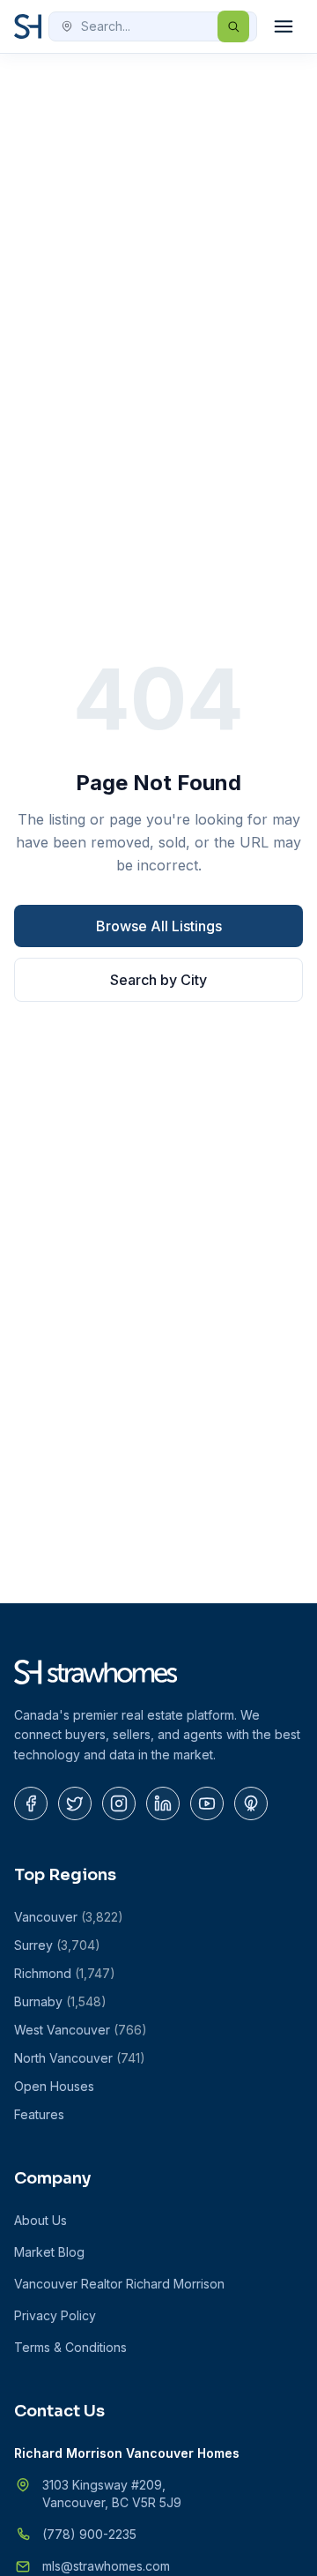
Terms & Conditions (70, 2347)
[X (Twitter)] (75, 1803)
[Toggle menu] (284, 26)
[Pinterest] (251, 1803)
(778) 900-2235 (89, 2534)
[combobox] (153, 26)
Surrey (57, 1945)
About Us (41, 2220)
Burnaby (60, 2001)
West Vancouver (81, 2030)
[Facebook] (31, 1803)
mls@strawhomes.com (106, 2566)
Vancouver (69, 1917)
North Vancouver (80, 2058)
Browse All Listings (159, 926)
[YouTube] (207, 1803)
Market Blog (49, 2252)
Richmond (65, 1973)
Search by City (158, 980)
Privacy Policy (55, 2315)
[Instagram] (119, 1803)
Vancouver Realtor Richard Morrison (119, 2284)
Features (39, 2114)
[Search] (233, 26)
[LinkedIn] (163, 1803)
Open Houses (54, 2086)
